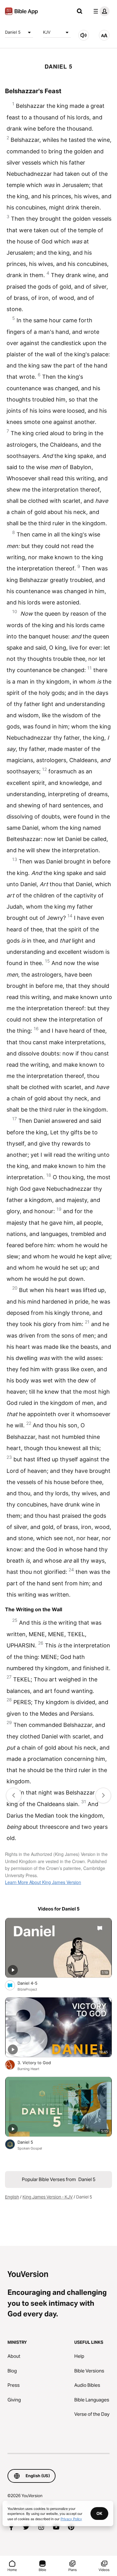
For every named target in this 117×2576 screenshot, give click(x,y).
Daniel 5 (13, 32)
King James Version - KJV (48, 2197)
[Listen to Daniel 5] (84, 35)
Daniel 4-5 (32, 1983)
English (12, 2197)
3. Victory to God (41, 2062)
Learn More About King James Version (43, 1882)
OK (99, 2513)
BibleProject (27, 1989)
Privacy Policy (71, 2519)
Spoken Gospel (30, 2148)
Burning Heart (28, 2069)
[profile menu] (100, 11)
